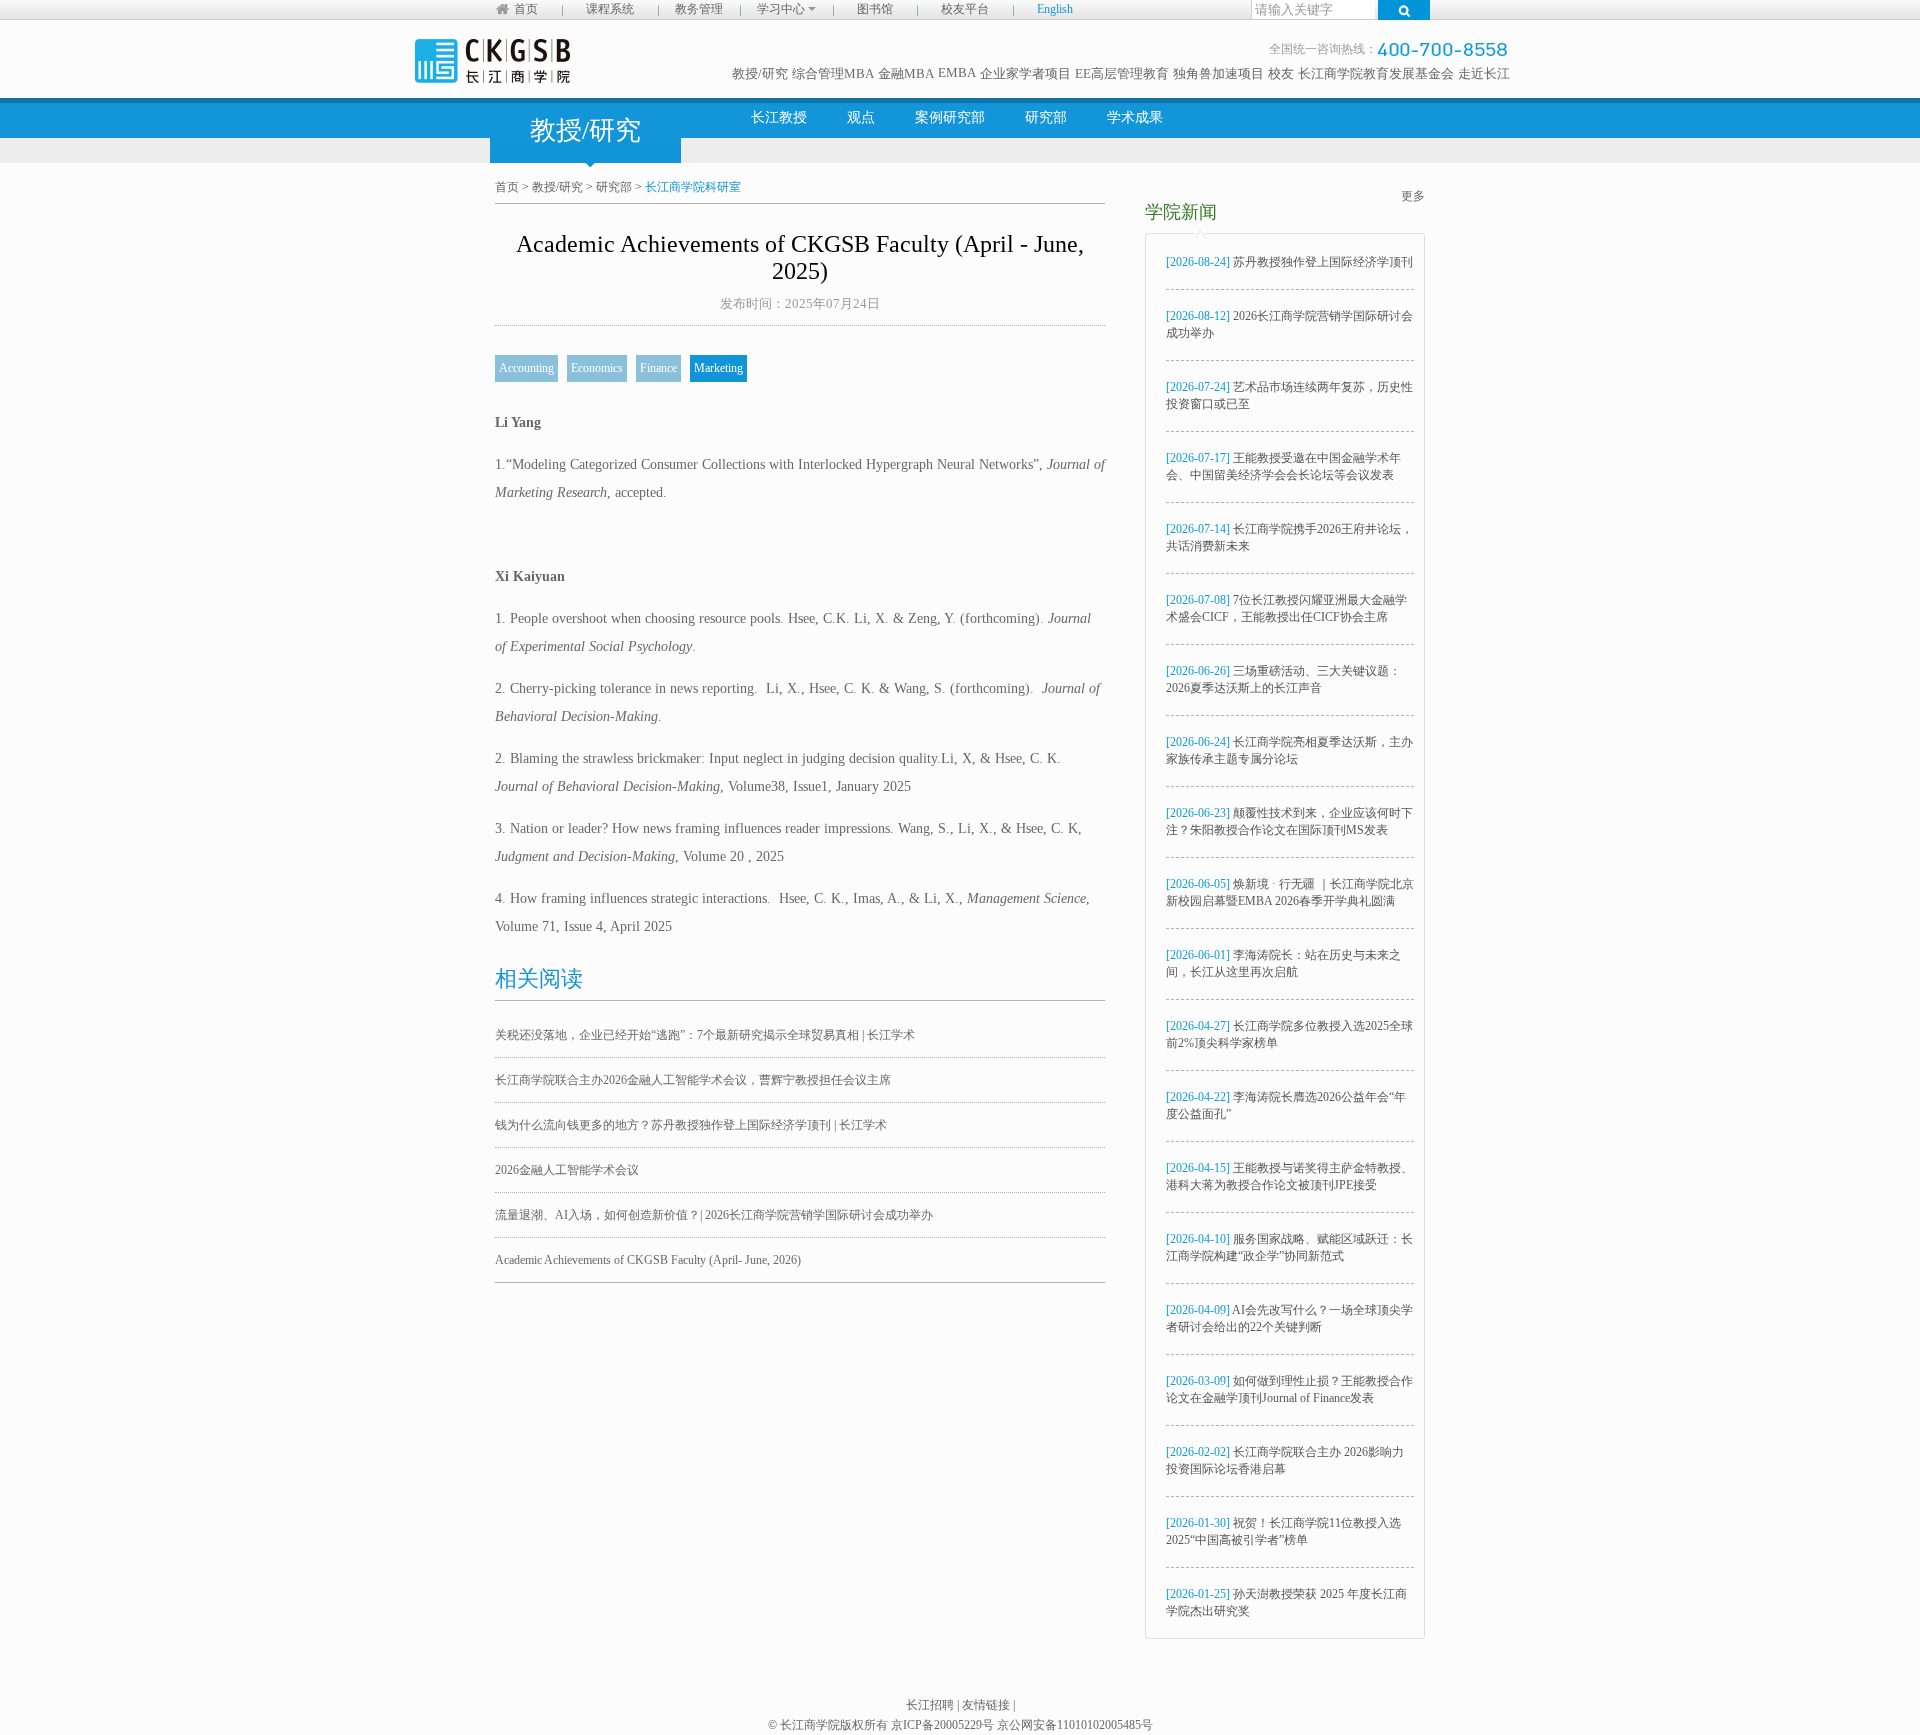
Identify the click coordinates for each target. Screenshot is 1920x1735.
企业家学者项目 (1025, 73)
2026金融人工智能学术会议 (567, 1170)
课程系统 (610, 9)
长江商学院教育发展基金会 (1376, 73)
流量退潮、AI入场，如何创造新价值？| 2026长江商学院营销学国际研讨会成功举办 (714, 1215)
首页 (526, 9)
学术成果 (1135, 117)
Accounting (526, 368)
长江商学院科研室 (693, 187)
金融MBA (906, 73)
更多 (1413, 196)
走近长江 (1484, 73)
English (1055, 9)
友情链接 (986, 1705)
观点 (861, 117)
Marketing (718, 368)
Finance (658, 368)
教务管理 (699, 9)
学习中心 (782, 9)
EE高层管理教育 (1122, 73)
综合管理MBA (833, 73)
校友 (1281, 73)
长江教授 (779, 117)
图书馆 (875, 9)
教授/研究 (760, 73)
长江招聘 (930, 1705)
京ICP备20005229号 (942, 1725)
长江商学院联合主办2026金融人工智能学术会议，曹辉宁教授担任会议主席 (693, 1080)
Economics (597, 368)
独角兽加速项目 (1218, 73)
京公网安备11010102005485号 (1075, 1725)
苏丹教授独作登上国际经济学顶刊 (1289, 262)
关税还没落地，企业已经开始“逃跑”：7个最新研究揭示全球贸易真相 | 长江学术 (705, 1035)
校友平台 (965, 9)
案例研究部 (950, 117)
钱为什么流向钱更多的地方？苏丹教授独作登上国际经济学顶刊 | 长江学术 (691, 1125)
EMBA (957, 72)
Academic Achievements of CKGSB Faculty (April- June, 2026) (648, 1260)
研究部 (1046, 117)
